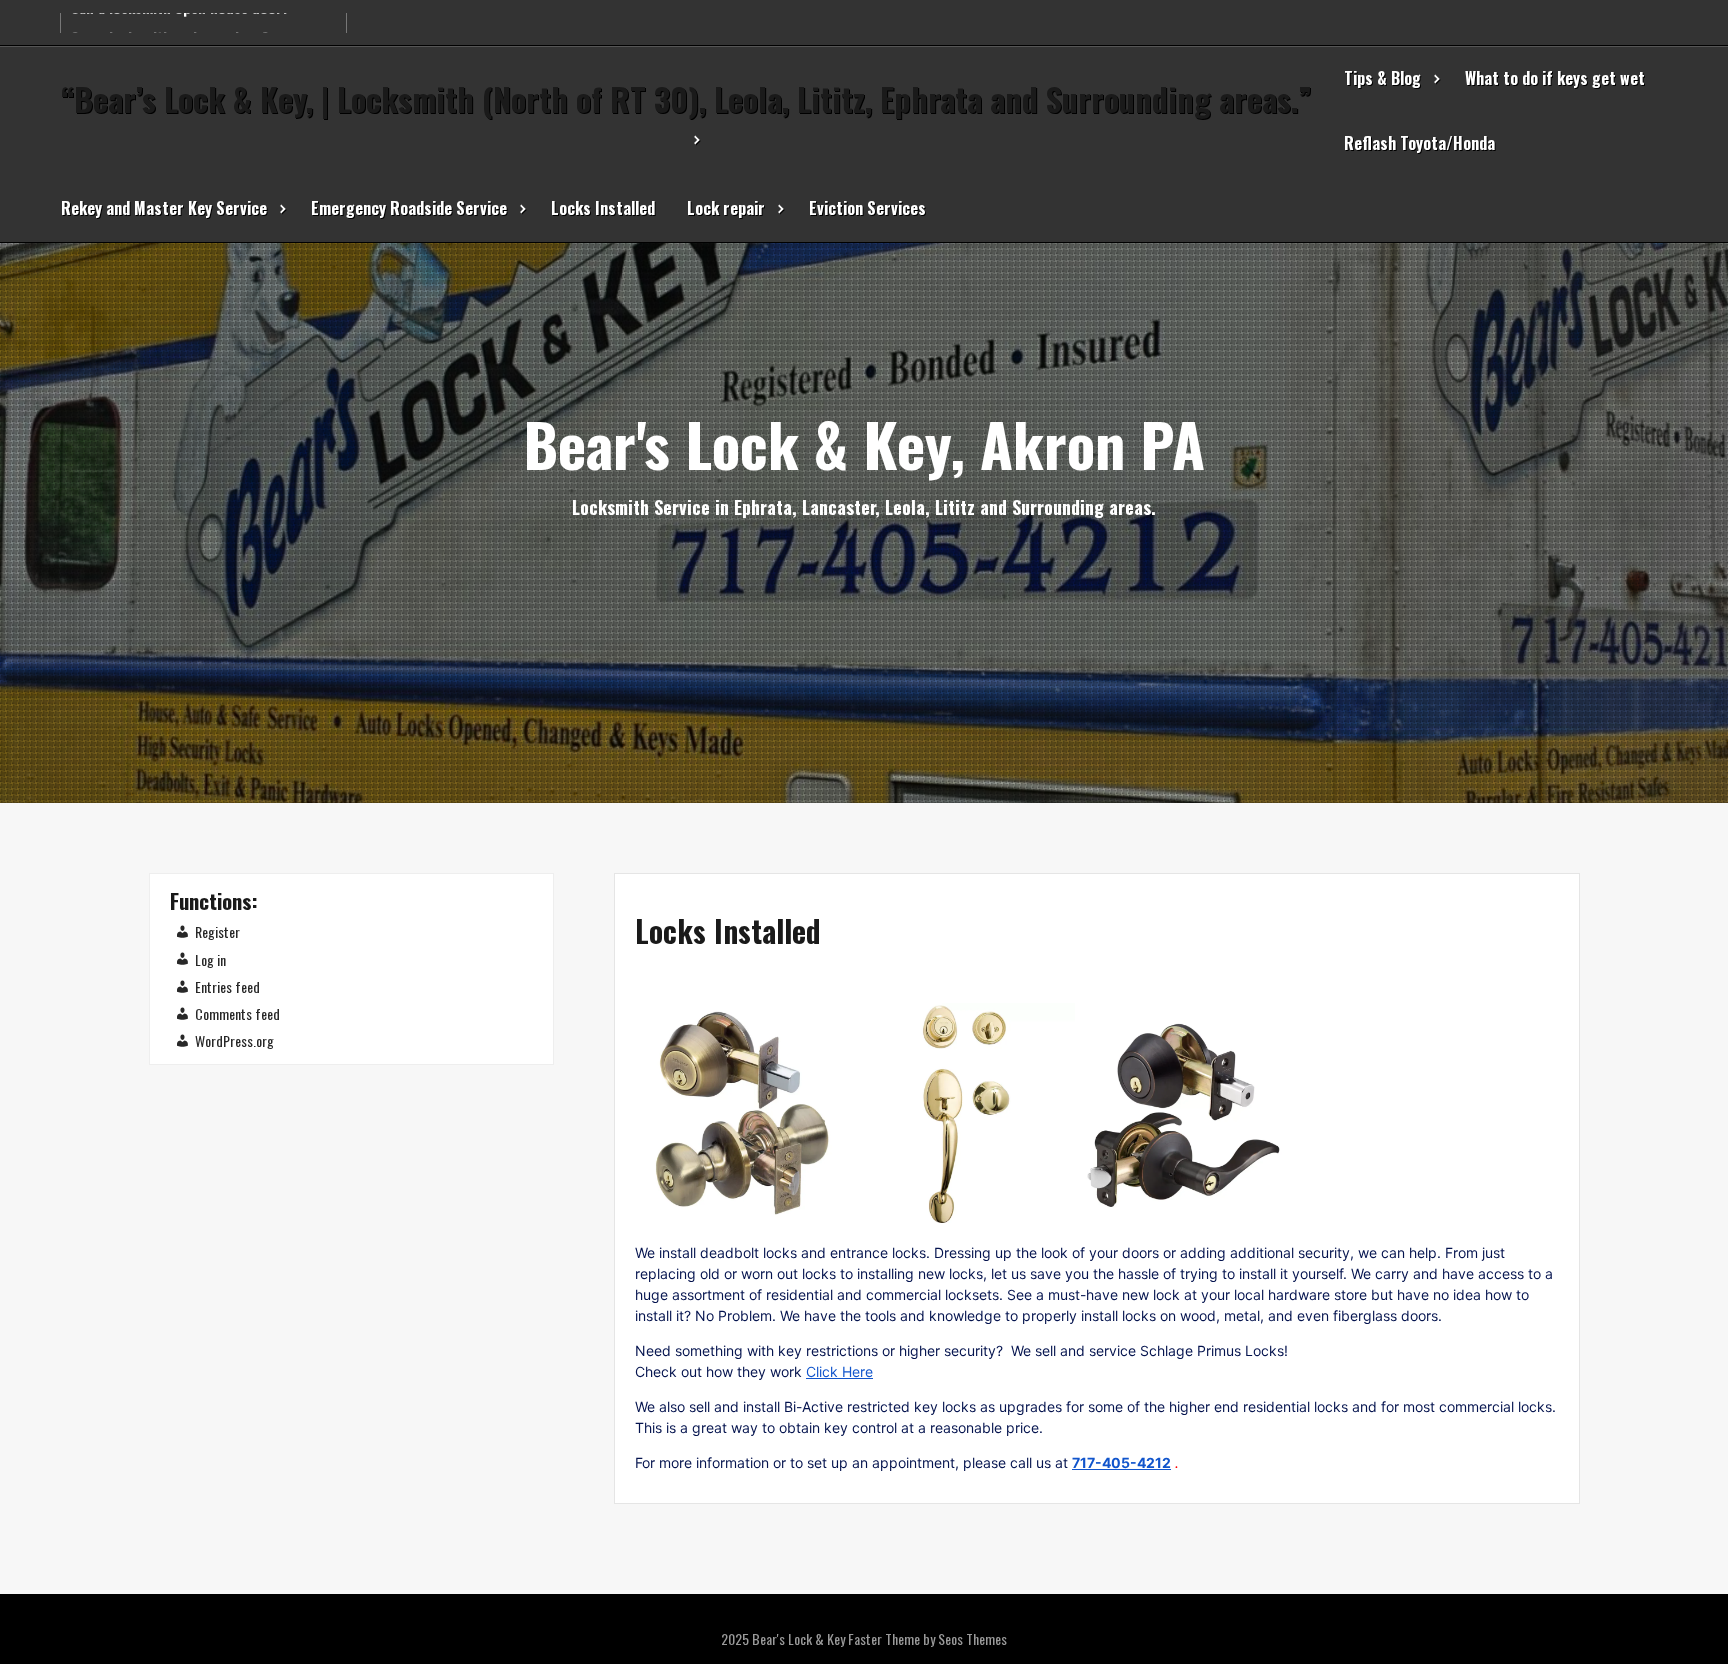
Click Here (839, 1371)
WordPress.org (234, 1040)
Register (217, 931)
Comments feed (237, 1013)
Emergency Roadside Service (409, 208)
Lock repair (726, 208)
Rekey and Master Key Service (164, 208)
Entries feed (227, 986)
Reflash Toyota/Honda (1419, 143)
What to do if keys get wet (1555, 78)
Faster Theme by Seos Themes (927, 1638)
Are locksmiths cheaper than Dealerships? (203, 15)
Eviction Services (867, 208)
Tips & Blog (1382, 78)
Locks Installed (603, 208)
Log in (210, 959)
